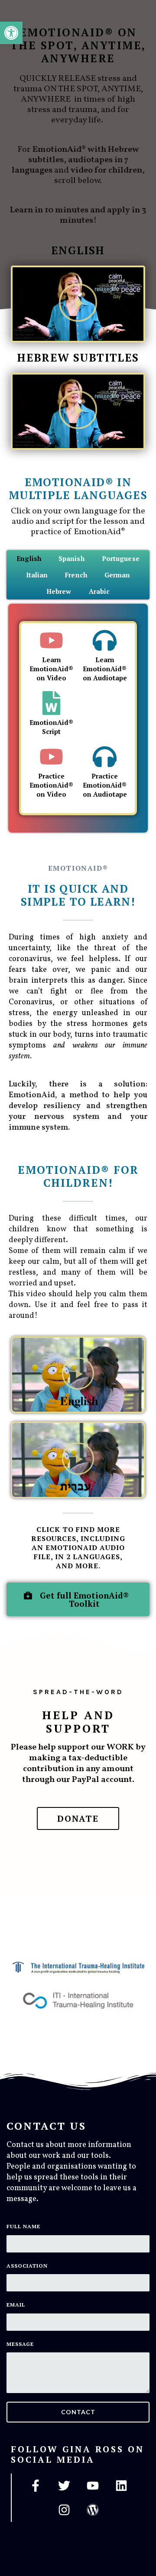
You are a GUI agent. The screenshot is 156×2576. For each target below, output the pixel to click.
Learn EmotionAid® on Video (51, 669)
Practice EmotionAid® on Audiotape (105, 785)
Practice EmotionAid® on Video (51, 785)
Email (16, 2305)
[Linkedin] (121, 2486)
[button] (78, 304)
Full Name (23, 2226)
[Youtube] (93, 2486)
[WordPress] (93, 2510)
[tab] (29, 558)
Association (27, 2266)
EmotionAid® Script (51, 727)
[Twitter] (64, 2486)
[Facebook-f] (36, 2486)
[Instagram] (64, 2510)
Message (20, 2344)
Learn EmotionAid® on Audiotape (105, 669)
